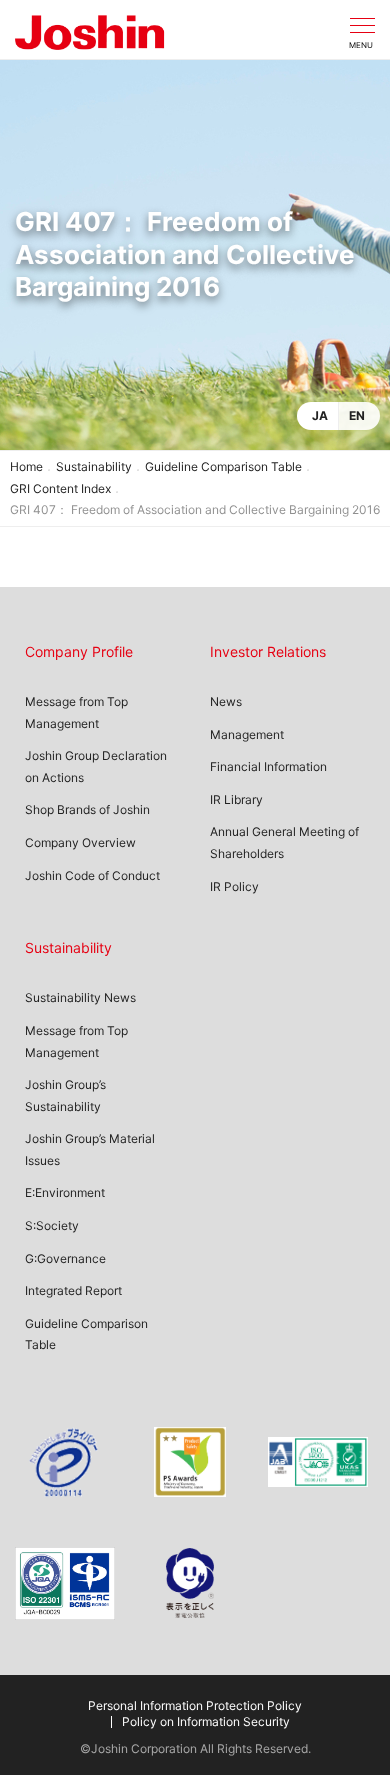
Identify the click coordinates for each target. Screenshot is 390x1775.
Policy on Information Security (206, 1721)
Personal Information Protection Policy (195, 1705)
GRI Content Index (60, 488)
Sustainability (94, 466)
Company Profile (79, 651)
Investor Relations (268, 651)
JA (320, 415)
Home (26, 466)
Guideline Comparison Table (223, 466)
